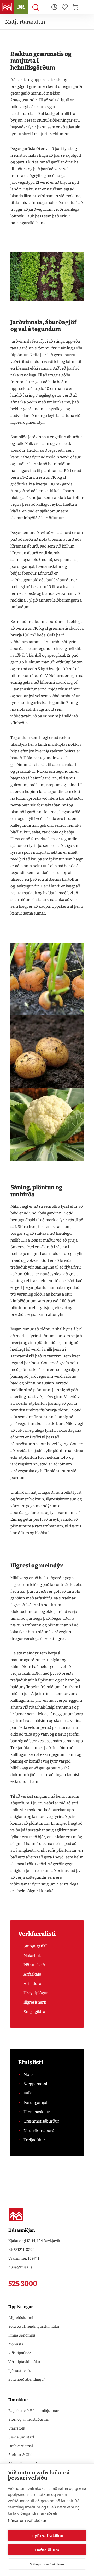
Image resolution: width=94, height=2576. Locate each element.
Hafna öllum (47, 2550)
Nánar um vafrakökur (27, 2520)
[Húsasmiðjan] (7, 7)
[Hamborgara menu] (86, 7)
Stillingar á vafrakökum (47, 2564)
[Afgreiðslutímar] (54, 7)
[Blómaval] (21, 7)
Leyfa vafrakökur (47, 2535)
